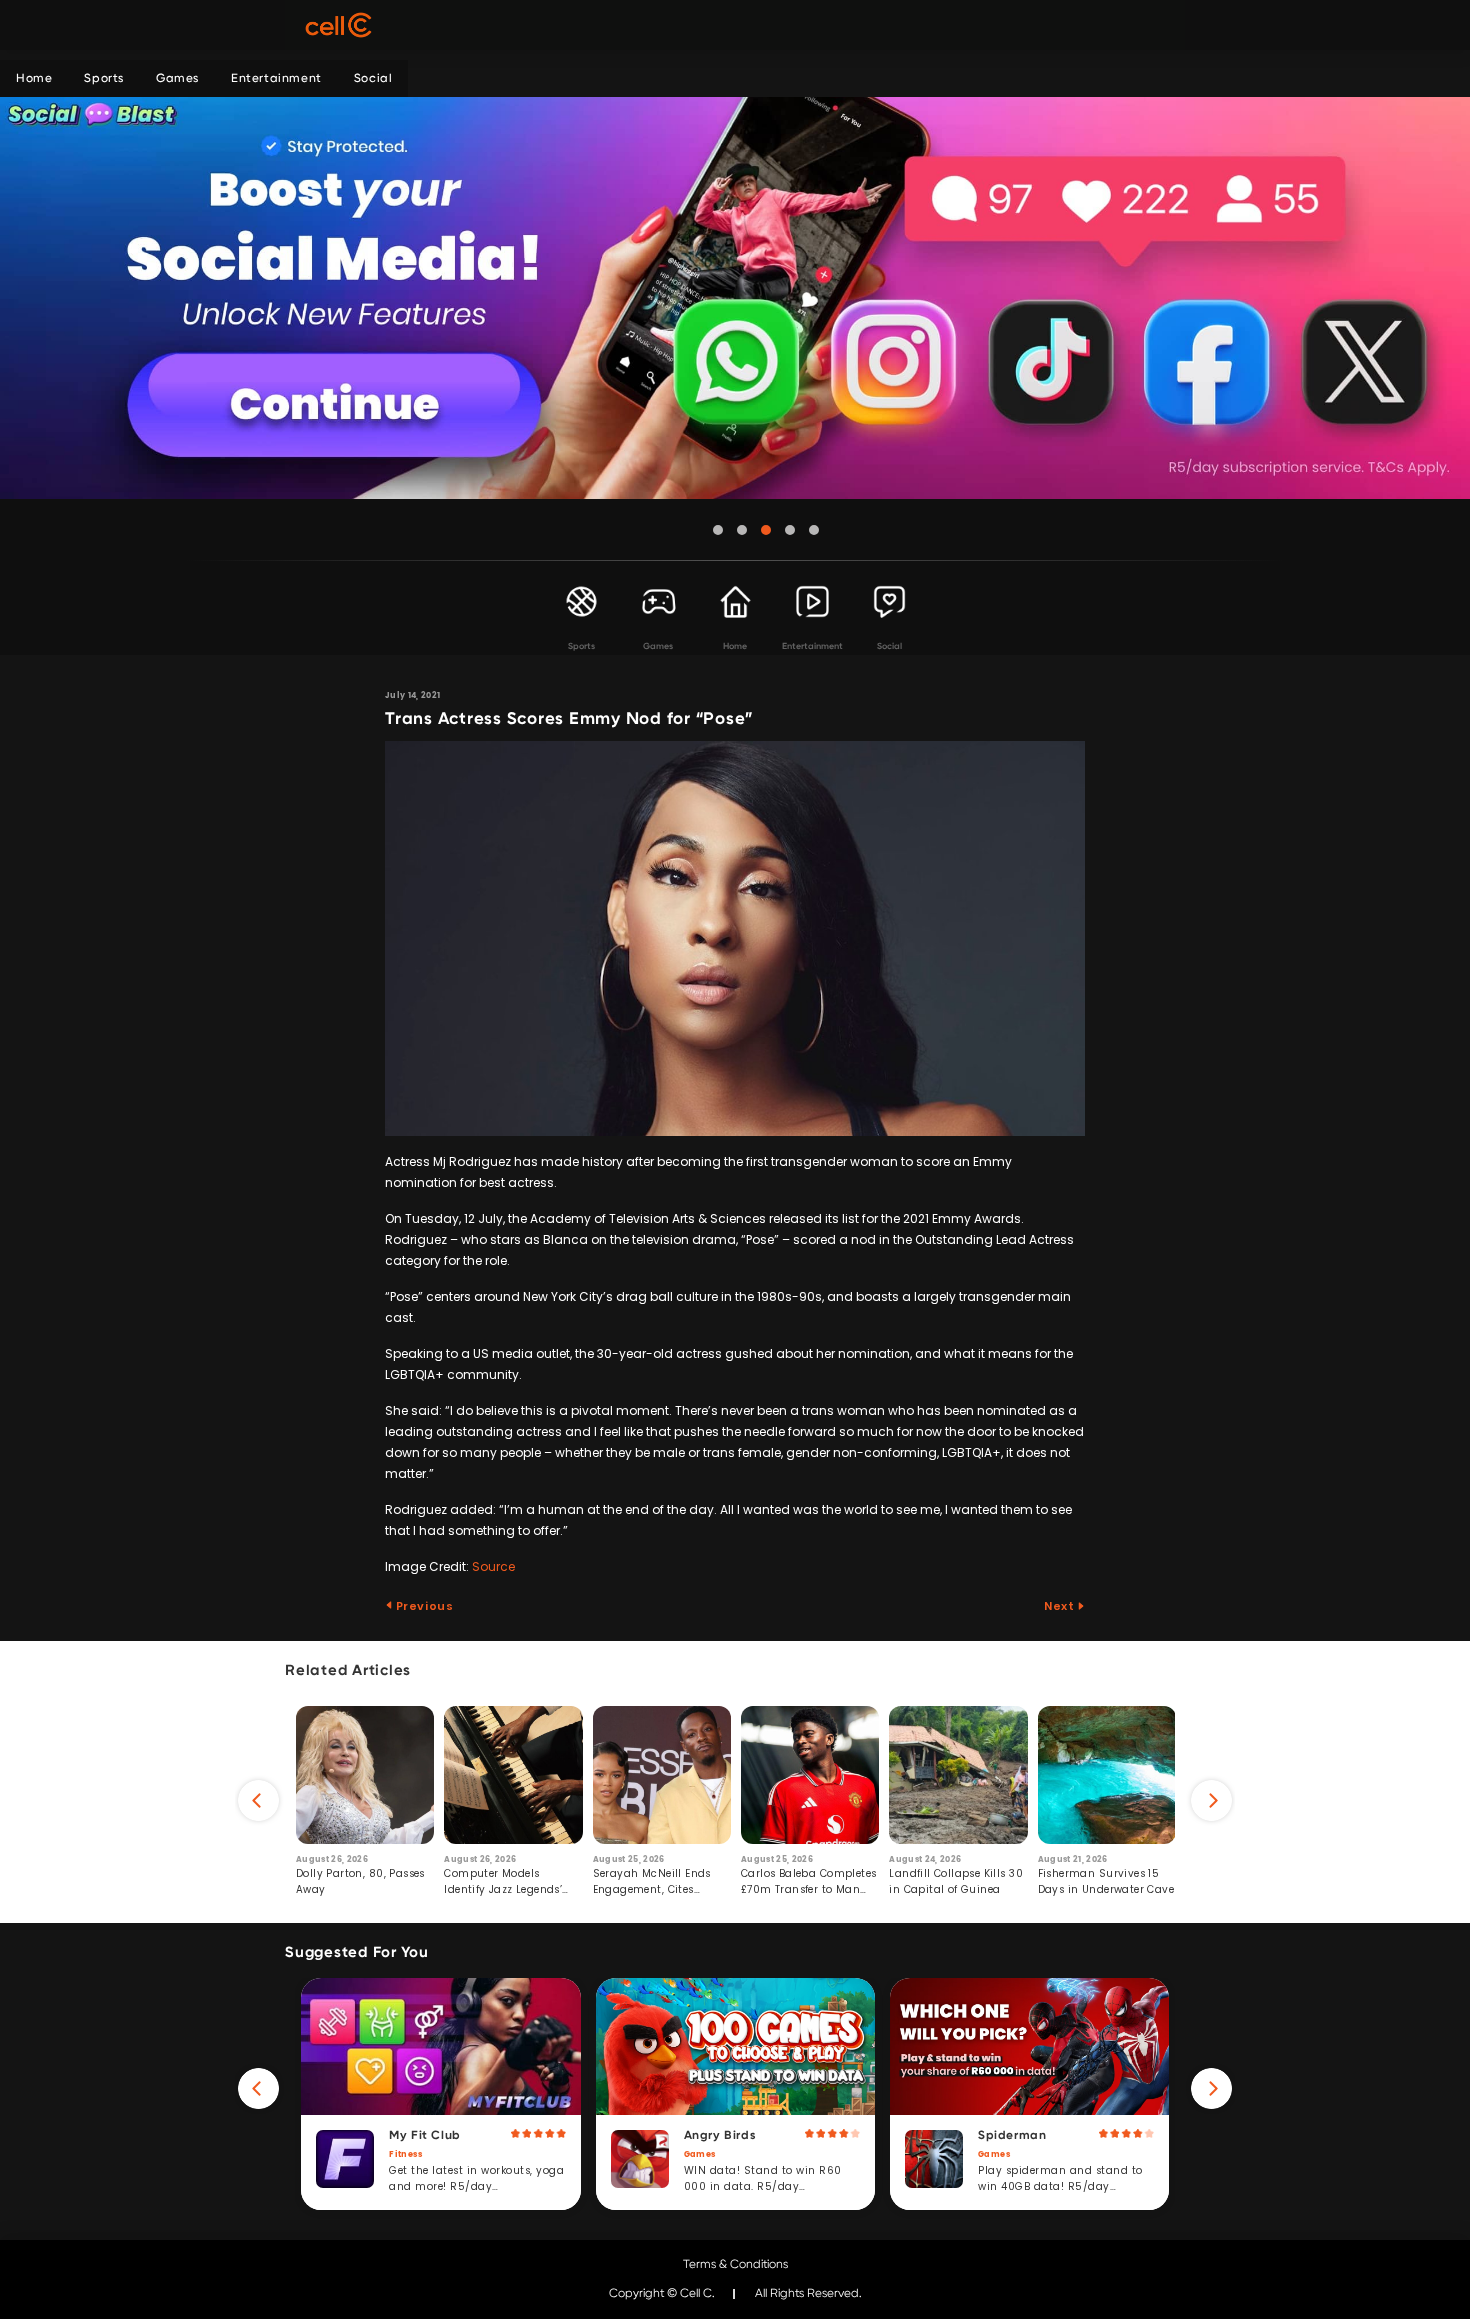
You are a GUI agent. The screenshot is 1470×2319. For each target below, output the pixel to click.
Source (493, 1566)
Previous (423, 1606)
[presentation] (258, 1800)
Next (1060, 1606)
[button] (718, 530)
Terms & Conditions (735, 2264)
